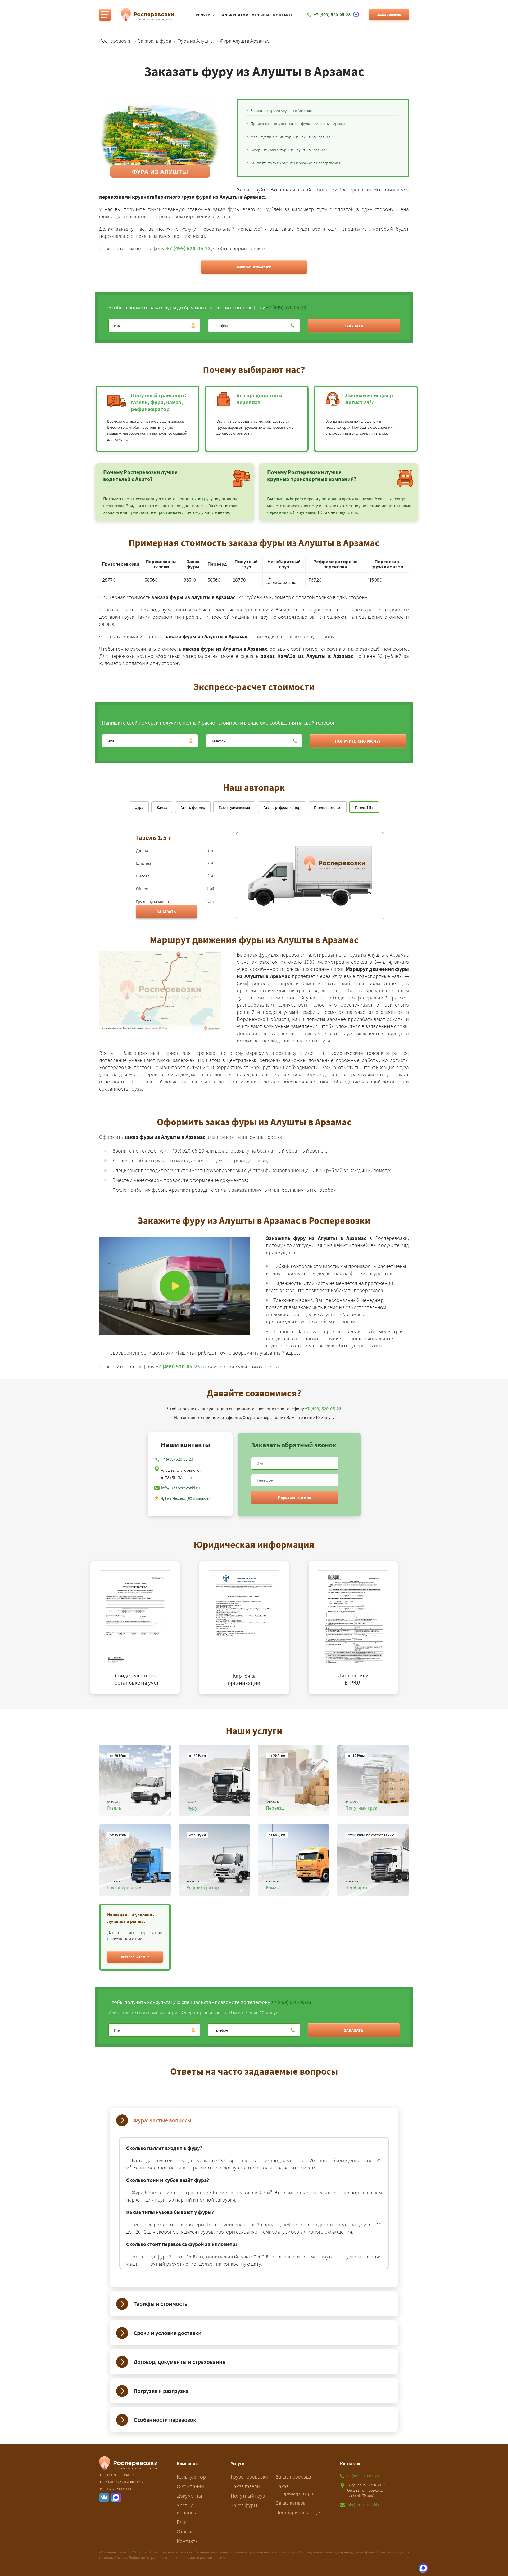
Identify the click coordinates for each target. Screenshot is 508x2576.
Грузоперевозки (249, 2477)
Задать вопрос (389, 15)
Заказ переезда (293, 2477)
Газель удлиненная (234, 807)
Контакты (284, 15)
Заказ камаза (291, 2503)
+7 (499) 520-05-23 (189, 248)
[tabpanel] (145, 1628)
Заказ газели (245, 2486)
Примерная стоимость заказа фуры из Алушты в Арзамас (299, 124)
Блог (182, 2522)
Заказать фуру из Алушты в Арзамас (281, 111)
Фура (139, 807)
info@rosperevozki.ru (180, 1488)
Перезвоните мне (294, 1497)
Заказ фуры (244, 2505)
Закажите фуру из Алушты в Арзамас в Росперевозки (295, 163)
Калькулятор (234, 15)
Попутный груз (248, 2496)
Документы (189, 2496)
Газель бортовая (328, 807)
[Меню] (105, 15)
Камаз (162, 807)
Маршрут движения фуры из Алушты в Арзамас (291, 137)
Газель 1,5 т (364, 807)
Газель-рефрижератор (282, 807)
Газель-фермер (193, 807)
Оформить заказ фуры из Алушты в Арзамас (288, 150)
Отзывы (260, 15)
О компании (190, 2486)
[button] (135, 1957)
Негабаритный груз (298, 2512)
